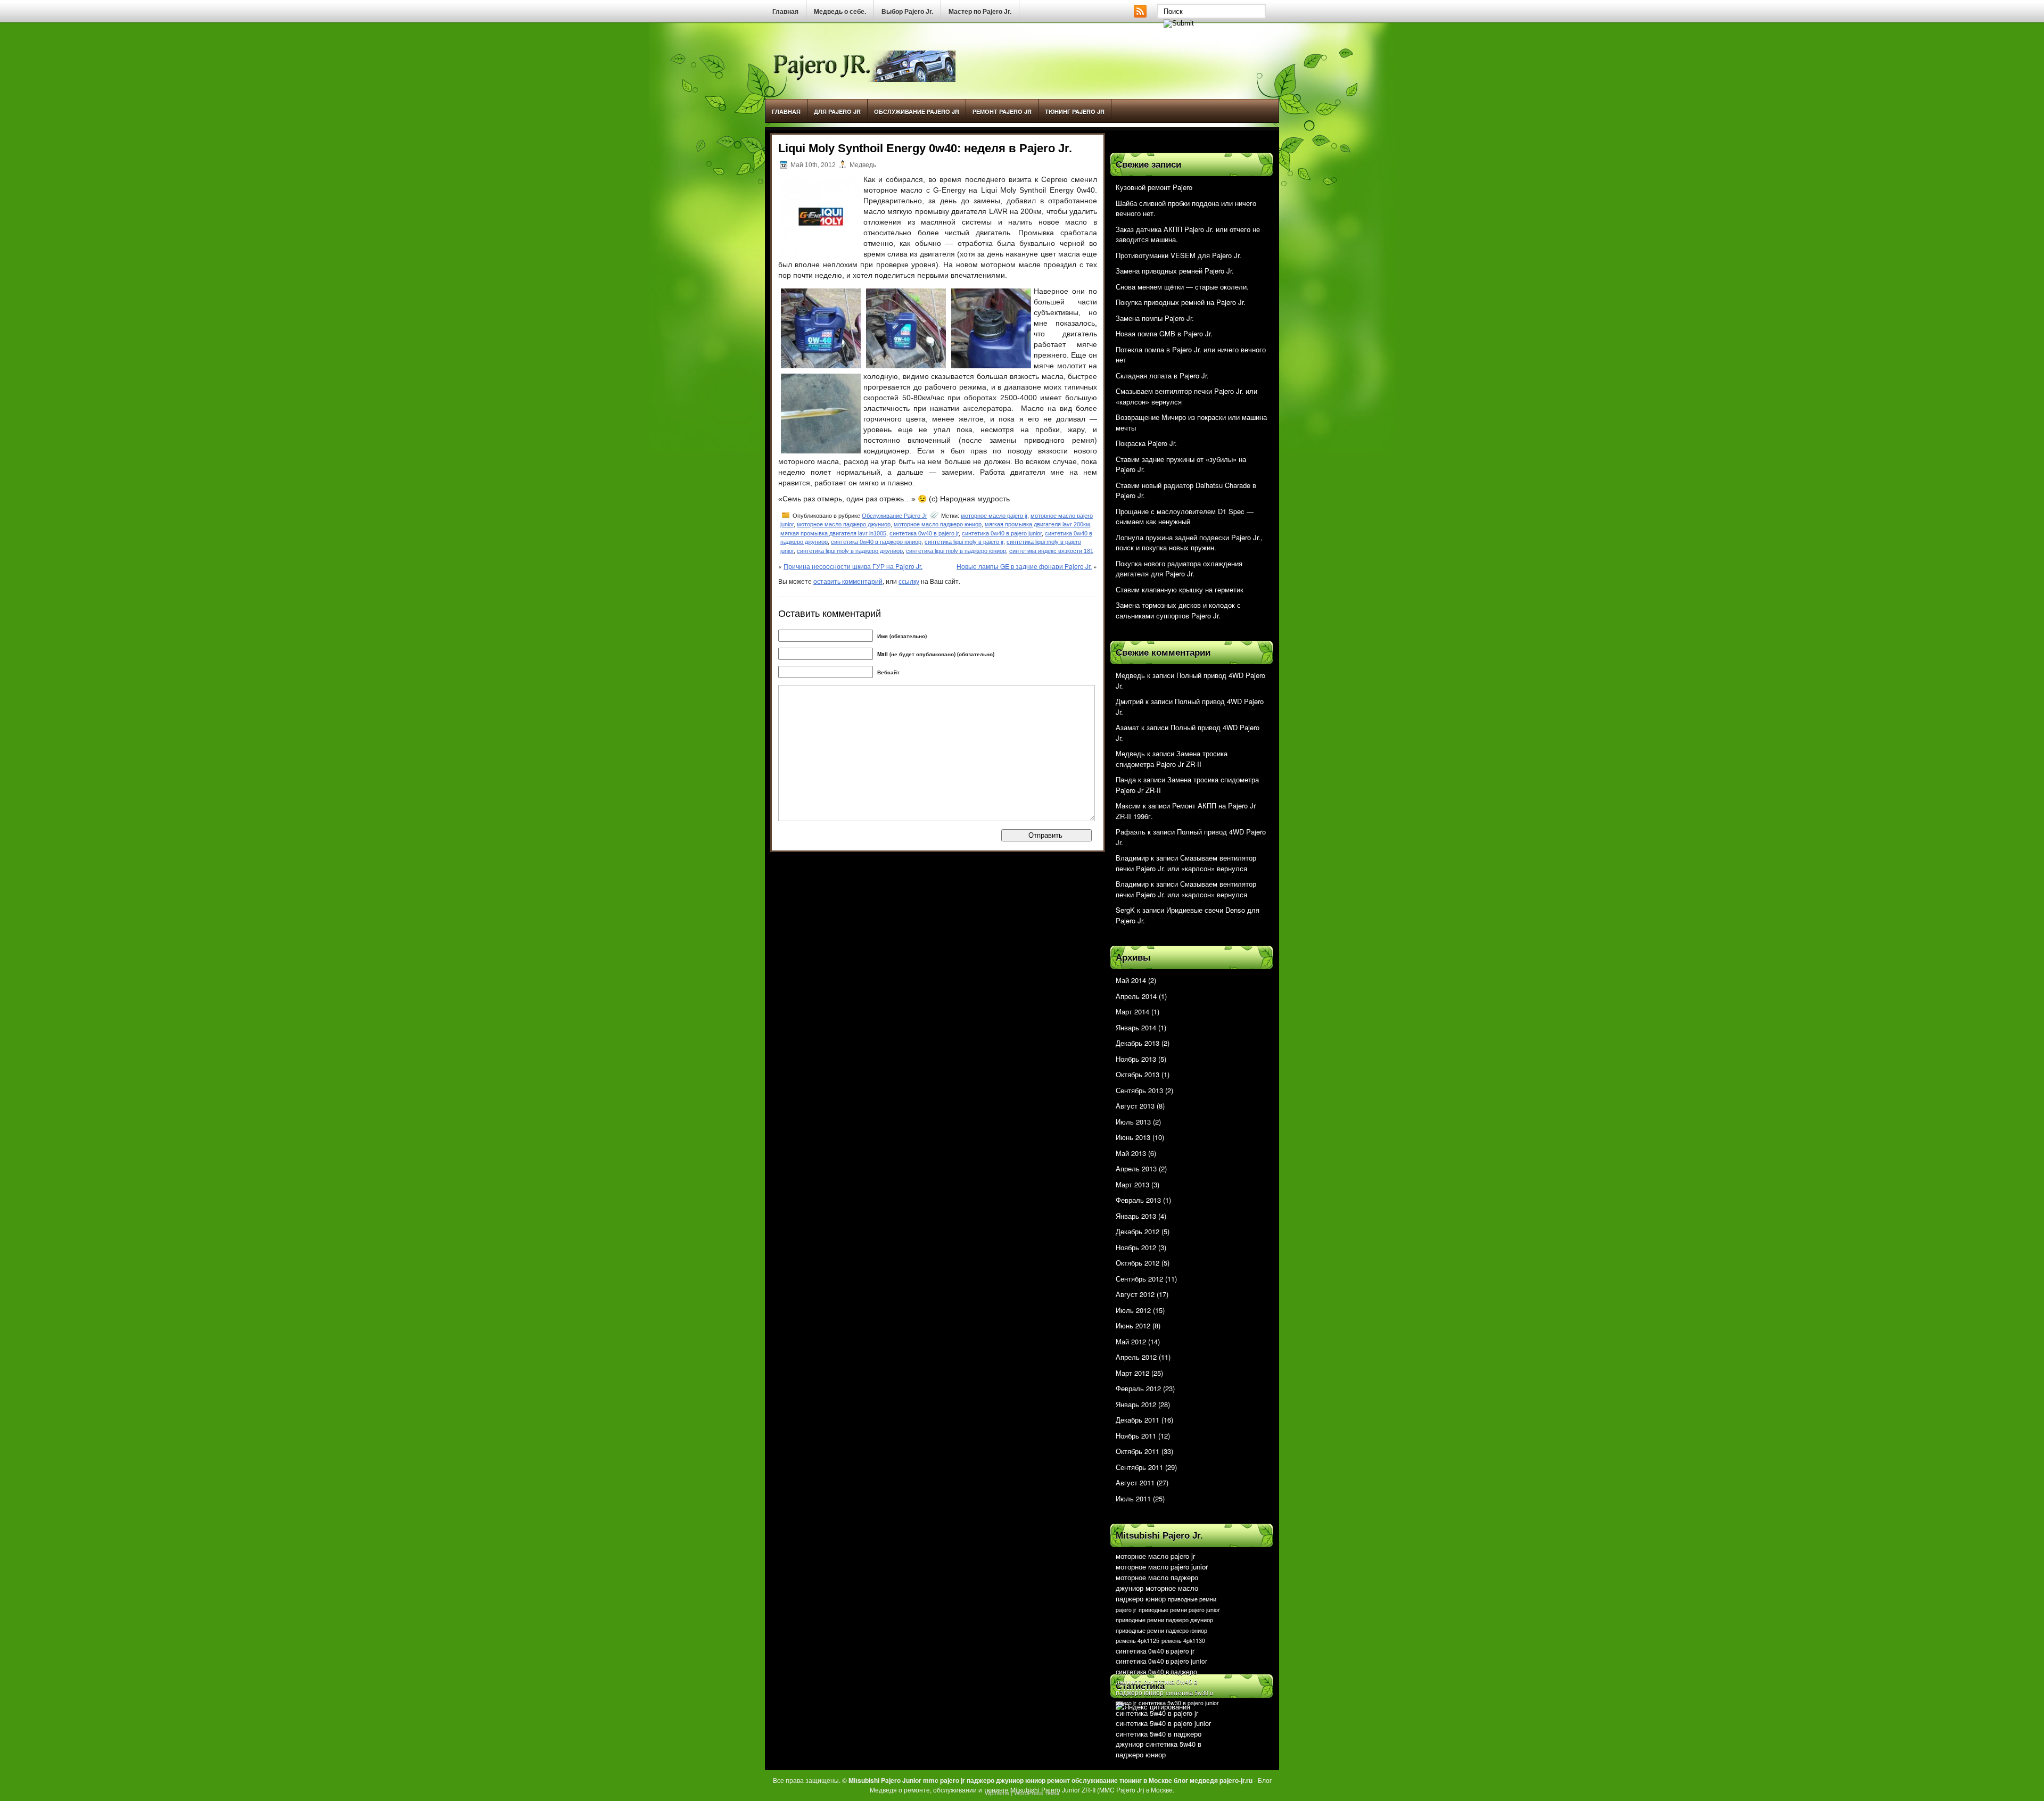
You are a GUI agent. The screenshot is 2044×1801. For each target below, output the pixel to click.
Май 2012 (1131, 1341)
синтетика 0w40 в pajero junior (1002, 533)
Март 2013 (1132, 1184)
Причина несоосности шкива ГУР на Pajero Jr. (853, 566)
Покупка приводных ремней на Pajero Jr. (1181, 302)
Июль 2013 (1133, 1122)
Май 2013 (1131, 1153)
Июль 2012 (1133, 1310)
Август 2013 (1135, 1106)
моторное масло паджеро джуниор (844, 524)
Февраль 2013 (1138, 1200)
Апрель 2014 (1136, 996)
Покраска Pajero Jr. (1146, 443)
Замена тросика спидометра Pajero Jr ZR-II (1172, 759)
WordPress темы (1037, 1792)
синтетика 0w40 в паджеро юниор (876, 542)
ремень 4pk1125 (1138, 1641)
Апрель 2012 (1136, 1357)
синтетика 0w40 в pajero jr (924, 533)
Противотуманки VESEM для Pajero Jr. (1178, 255)
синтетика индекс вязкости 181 (1051, 551)
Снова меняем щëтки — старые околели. (1182, 287)
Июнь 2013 (1133, 1137)
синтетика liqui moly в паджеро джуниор (850, 551)
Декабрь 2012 (1138, 1231)
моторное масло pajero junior (1162, 1567)
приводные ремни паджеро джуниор (1164, 1620)
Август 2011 (1135, 1482)
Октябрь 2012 (1138, 1263)
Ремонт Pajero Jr (1002, 111)
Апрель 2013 (1136, 1168)
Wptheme (997, 1792)
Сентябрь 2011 (1139, 1467)
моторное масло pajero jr (994, 516)
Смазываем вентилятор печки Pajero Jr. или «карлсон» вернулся (1186, 863)
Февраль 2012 (1138, 1388)
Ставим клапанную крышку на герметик (1180, 589)
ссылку (909, 581)
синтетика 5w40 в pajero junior (1163, 1723)
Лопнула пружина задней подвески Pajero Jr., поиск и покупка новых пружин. (1189, 543)
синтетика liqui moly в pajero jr (964, 542)
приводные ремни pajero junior (1179, 1610)
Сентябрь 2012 (1139, 1279)
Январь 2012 (1136, 1404)
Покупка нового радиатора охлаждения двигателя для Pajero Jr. (1179, 569)
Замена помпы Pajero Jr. (1155, 318)
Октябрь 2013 (1138, 1074)
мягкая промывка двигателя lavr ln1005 (833, 533)
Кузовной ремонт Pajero (1154, 187)
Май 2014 (1131, 980)
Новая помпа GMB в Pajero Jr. (1164, 333)
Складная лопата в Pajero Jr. (1162, 375)
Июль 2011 (1133, 1498)
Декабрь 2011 (1138, 1420)
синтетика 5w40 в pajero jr (1157, 1713)
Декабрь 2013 (1138, 1043)
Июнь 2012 (1133, 1325)
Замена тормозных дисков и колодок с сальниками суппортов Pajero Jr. (1178, 610)
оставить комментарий (848, 581)
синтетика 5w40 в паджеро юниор (1159, 1749)
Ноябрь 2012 (1136, 1247)
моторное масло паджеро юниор (938, 524)
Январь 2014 (1136, 1027)
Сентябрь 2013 (1139, 1090)
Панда (1126, 779)
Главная (785, 12)
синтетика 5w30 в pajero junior (1179, 1703)
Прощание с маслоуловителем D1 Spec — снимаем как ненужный (1185, 517)
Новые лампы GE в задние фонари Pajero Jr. (1024, 566)
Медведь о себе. (840, 12)
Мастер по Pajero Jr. (980, 12)
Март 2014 (1132, 1011)
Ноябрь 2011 (1136, 1436)
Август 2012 (1135, 1294)
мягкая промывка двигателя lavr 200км (1037, 524)
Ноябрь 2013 (1136, 1059)
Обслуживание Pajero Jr (917, 111)
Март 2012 (1132, 1373)
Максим (1128, 806)
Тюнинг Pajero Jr (1075, 111)
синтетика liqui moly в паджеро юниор (956, 551)
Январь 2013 (1136, 1216)
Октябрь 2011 (1138, 1451)
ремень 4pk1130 (1183, 1641)
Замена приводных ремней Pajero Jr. (1175, 271)
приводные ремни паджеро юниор (1161, 1630)
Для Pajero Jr (837, 111)
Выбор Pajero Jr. (907, 12)
